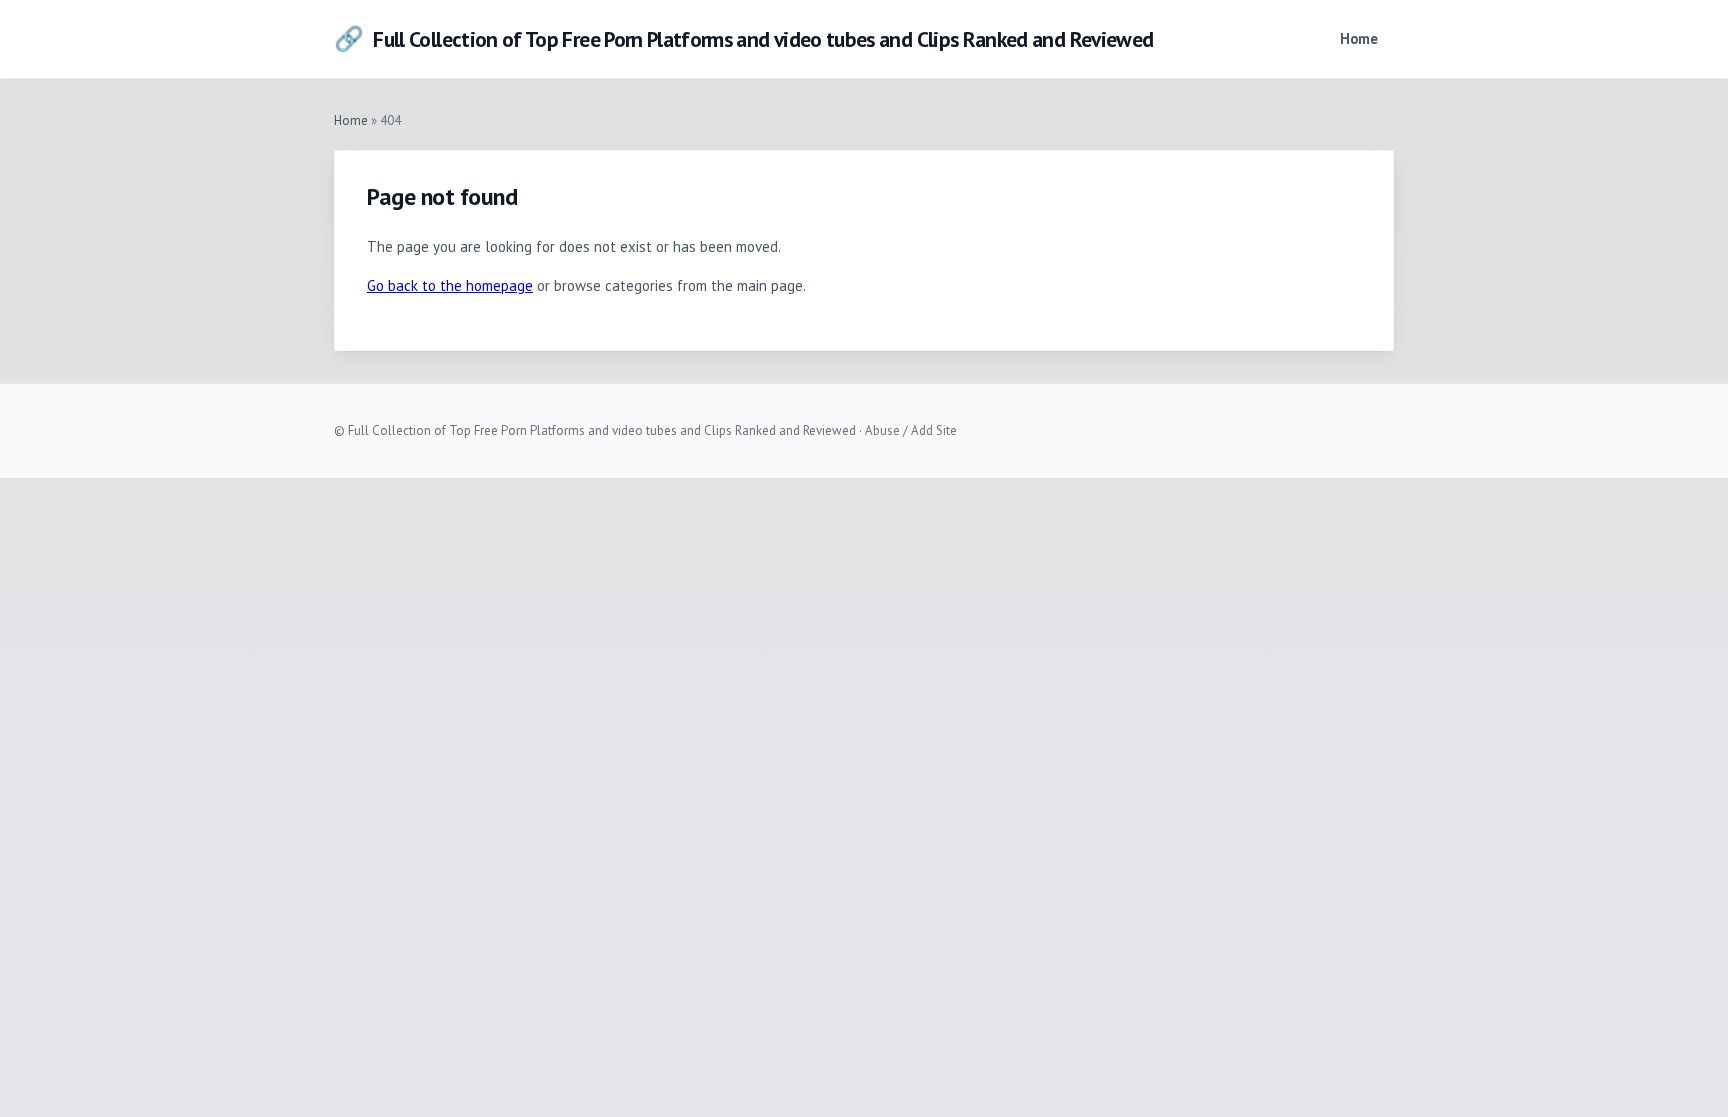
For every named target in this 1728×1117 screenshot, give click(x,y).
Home (1359, 38)
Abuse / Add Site (911, 430)
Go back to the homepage (450, 285)
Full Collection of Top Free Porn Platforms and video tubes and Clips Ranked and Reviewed (743, 38)
